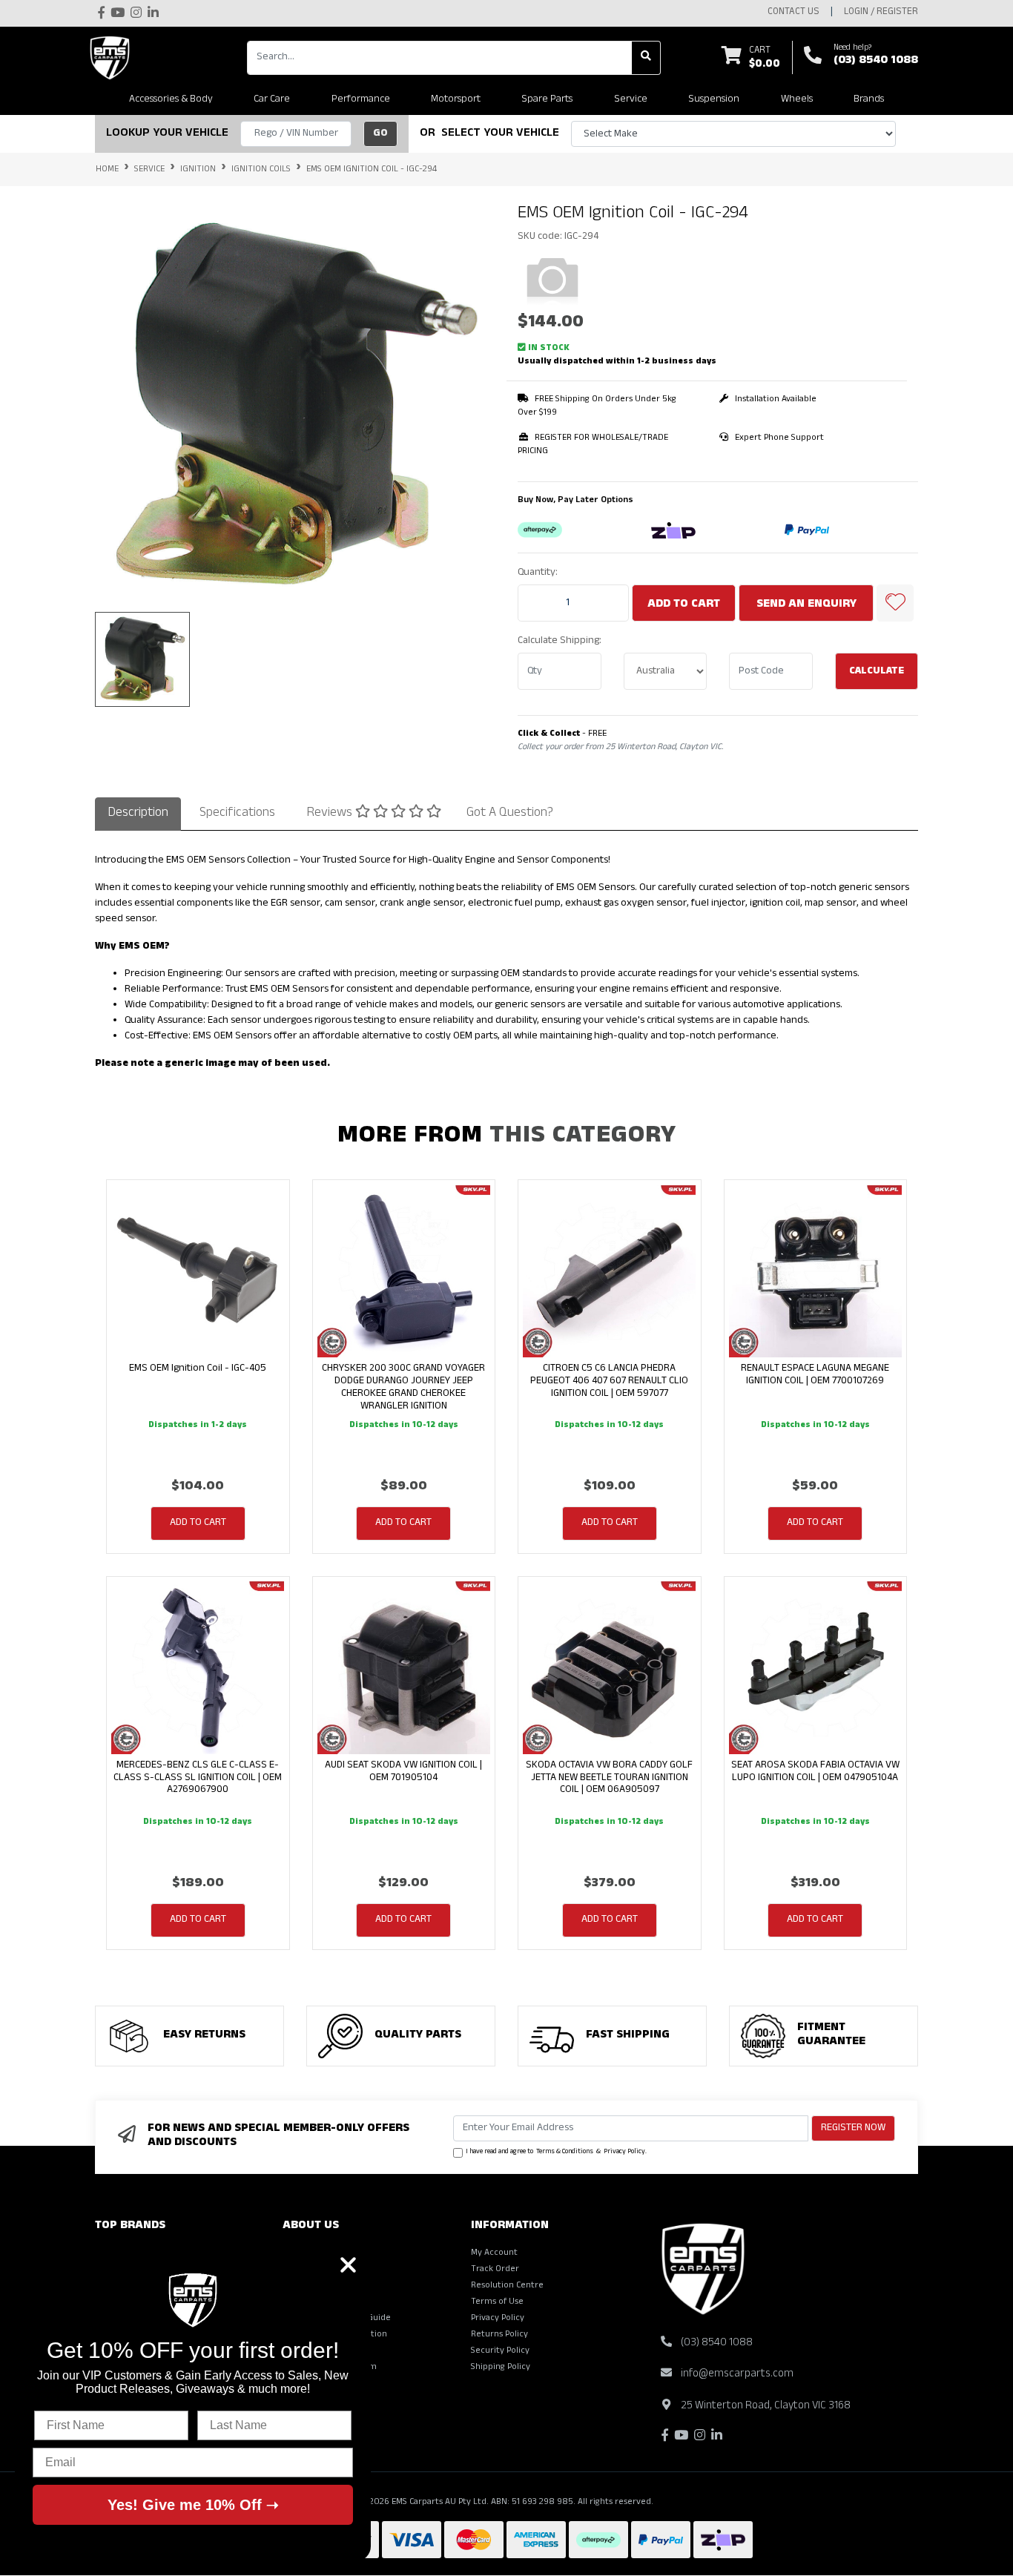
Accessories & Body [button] (171, 100)
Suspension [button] (714, 100)
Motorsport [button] (456, 100)
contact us (793, 13)
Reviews (331, 814)
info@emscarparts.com (737, 2375)
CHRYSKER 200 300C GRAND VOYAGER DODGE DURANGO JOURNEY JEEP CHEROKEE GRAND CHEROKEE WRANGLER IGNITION (403, 1387)
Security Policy (500, 2351)
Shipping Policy (501, 2368)
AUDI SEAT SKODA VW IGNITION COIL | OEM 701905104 (403, 1772)
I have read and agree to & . (556, 2152)
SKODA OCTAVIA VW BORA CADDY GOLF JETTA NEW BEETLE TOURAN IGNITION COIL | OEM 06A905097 (609, 1778)
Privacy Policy (624, 2152)
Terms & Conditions (565, 2152)
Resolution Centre (507, 2286)
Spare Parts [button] (547, 100)
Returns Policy (499, 2335)
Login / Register (881, 13)
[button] (895, 603)
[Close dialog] (348, 2265)
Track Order (495, 2270)
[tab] (138, 814)
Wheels (797, 100)
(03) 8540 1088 (876, 62)
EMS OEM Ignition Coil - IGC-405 (198, 1369)
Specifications (237, 814)
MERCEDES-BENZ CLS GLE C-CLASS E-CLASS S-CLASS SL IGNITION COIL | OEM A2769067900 (198, 1778)
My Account (494, 2253)
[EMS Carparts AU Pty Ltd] (113, 58)
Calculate (877, 672)
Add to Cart (684, 605)
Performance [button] (361, 100)
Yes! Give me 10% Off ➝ (193, 2505)
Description (138, 814)
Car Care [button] (272, 100)
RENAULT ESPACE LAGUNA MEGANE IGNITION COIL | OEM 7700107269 (815, 1375)
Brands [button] (869, 100)
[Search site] (646, 58)
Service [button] (631, 100)
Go (380, 134)
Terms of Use (497, 2302)
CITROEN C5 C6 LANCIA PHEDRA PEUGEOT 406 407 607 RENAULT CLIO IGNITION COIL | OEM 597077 (609, 1381)
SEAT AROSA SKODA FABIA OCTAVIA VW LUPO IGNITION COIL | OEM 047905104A (815, 1772)
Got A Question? (510, 814)
